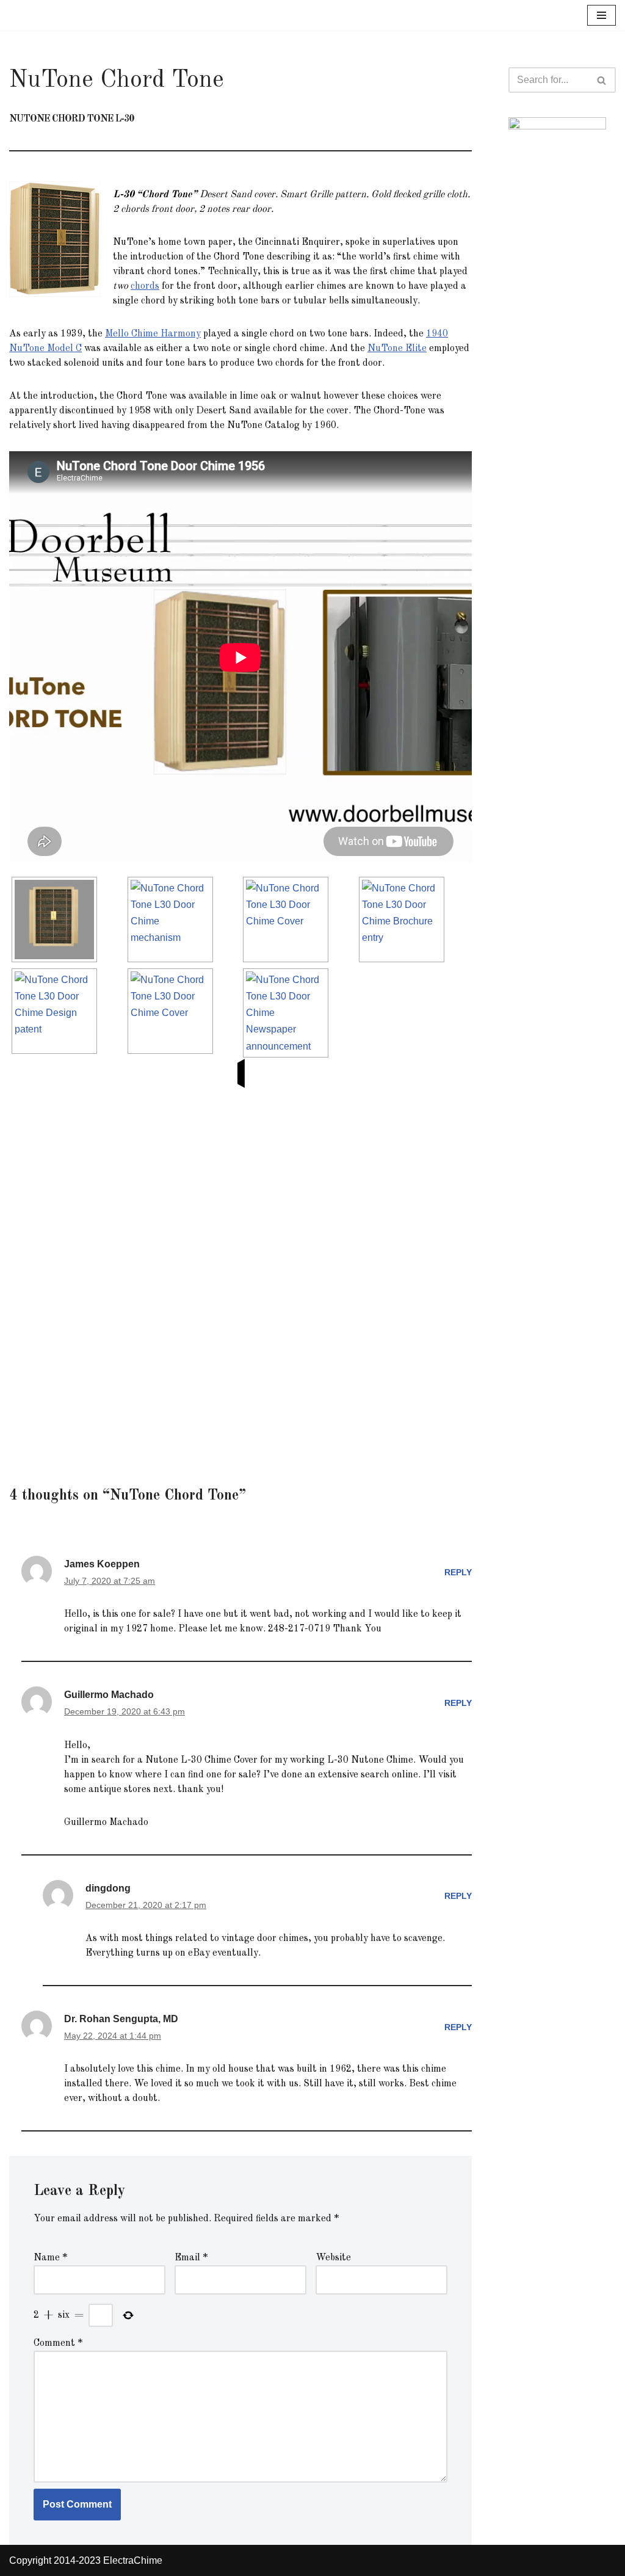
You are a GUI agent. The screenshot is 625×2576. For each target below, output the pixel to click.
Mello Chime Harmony (153, 334)
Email (191, 2258)
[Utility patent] (174, 1011)
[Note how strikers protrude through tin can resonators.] (174, 920)
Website (333, 2258)
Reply (458, 1572)
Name (50, 2258)
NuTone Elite (397, 349)
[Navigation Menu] (602, 15)
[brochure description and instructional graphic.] (405, 920)
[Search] (602, 80)
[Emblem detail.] (289, 920)
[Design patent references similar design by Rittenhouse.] (58, 1011)
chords (145, 286)
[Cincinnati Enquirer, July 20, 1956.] (289, 1013)
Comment (58, 2343)
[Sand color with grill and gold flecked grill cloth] (58, 920)
